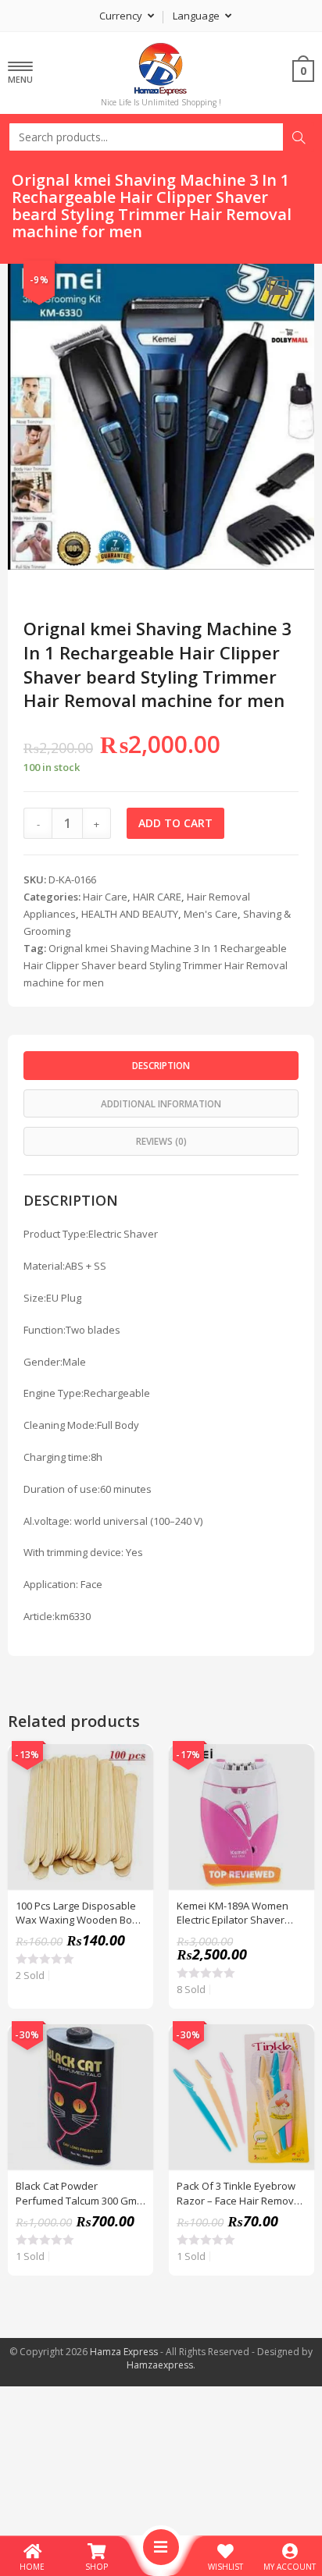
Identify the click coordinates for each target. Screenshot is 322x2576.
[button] (277, 285)
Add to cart (175, 823)
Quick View (133, 1764)
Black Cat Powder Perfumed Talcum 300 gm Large (76, 2193)
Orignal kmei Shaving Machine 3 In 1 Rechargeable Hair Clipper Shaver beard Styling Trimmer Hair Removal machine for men (156, 965)
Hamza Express (124, 2352)
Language (197, 16)
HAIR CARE (157, 897)
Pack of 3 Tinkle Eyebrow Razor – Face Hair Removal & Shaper (240, 2193)
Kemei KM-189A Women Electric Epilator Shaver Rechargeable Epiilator (233, 1913)
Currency (122, 16)
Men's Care (211, 914)
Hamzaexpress (160, 2365)
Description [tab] (161, 1065)
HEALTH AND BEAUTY (130, 914)
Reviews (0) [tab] (161, 1141)
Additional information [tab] (161, 1103)
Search (299, 137)
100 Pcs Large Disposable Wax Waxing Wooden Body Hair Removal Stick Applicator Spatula (80, 1913)
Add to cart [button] (133, 1803)
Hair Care (105, 897)
